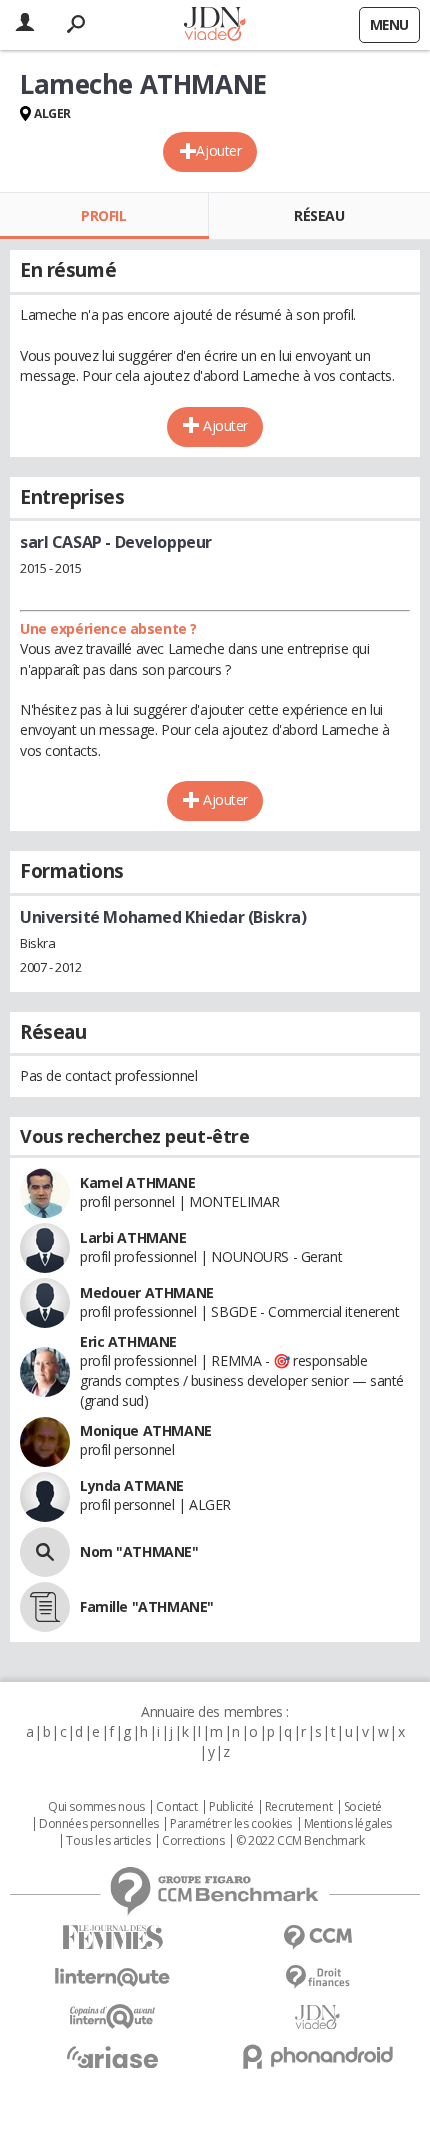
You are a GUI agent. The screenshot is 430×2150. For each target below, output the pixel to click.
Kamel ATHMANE (138, 1182)
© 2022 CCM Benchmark (300, 1841)
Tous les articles (108, 1841)
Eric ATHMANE (128, 1341)
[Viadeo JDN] (317, 2017)
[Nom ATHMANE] (45, 1552)
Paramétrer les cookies (231, 1824)
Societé (363, 1807)
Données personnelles (99, 1824)
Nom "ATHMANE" (139, 1551)
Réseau (319, 215)
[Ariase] (112, 2057)
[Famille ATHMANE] (45, 1607)
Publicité (231, 1807)
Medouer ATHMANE (147, 1292)
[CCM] (317, 1937)
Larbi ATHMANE (133, 1237)
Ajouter (218, 150)
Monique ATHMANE (146, 1430)
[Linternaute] (112, 1977)
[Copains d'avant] (112, 2016)
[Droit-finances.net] (317, 1977)
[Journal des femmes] (112, 1937)
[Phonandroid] (317, 2056)
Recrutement (298, 1807)
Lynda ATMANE (132, 1485)
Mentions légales (348, 1824)
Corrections (193, 1841)
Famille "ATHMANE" (147, 1606)
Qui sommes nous (96, 1807)
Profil (103, 215)
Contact (176, 1807)
